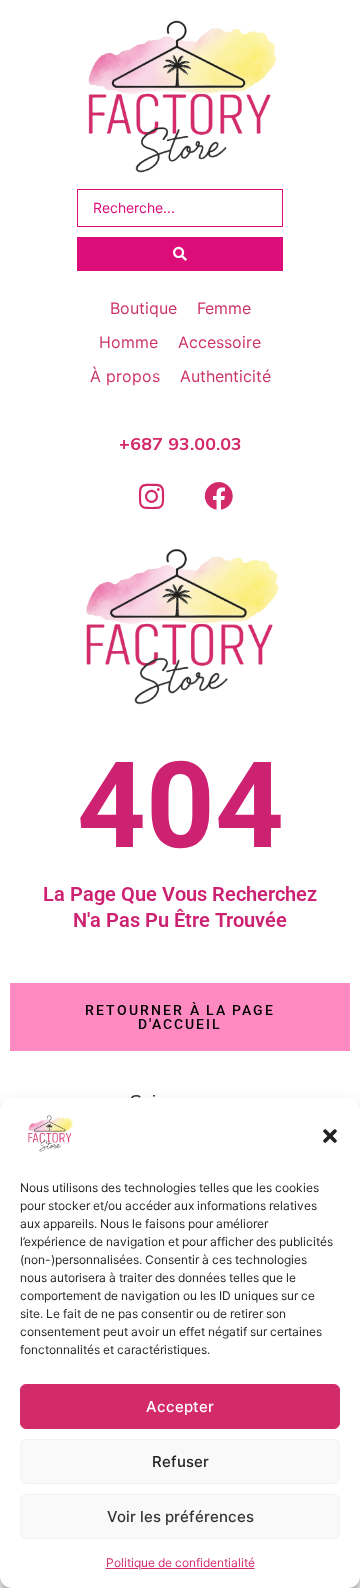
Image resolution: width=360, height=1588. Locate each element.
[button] (330, 1136)
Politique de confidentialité (180, 1562)
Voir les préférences (180, 1516)
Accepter (180, 1406)
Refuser (180, 1461)
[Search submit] (180, 254)
